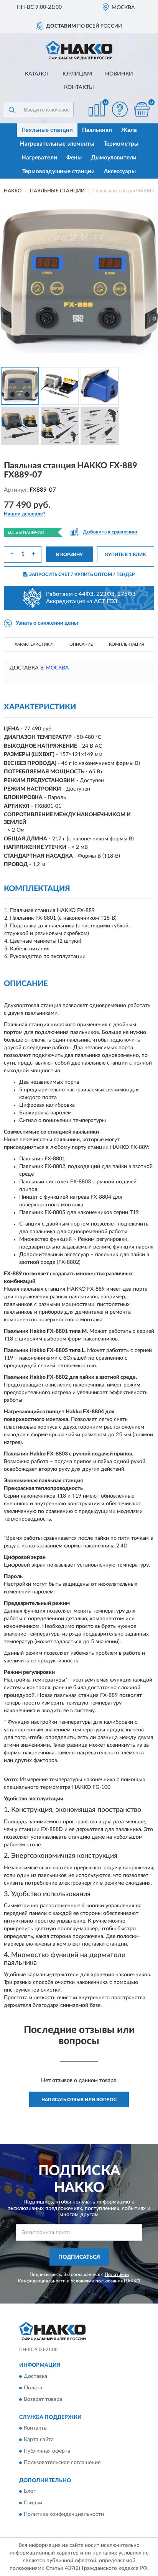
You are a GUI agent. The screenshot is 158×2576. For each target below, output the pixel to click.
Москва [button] (57, 668)
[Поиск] (12, 110)
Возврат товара (43, 2399)
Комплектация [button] (127, 644)
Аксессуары (120, 171)
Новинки (119, 74)
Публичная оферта (47, 2451)
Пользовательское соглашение (62, 2463)
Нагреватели (39, 158)
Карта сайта (39, 2440)
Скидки (33, 2503)
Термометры (121, 144)
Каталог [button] (37, 74)
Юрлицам (77, 74)
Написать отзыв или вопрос (79, 2100)
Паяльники (97, 130)
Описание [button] (81, 644)
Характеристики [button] (34, 644)
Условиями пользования (97, 2281)
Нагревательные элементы (57, 144)
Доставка (35, 2376)
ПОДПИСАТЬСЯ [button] (79, 2257)
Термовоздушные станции (58, 171)
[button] (120, 109)
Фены (74, 158)
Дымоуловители (114, 158)
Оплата (33, 2388)
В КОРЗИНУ (69, 555)
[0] (142, 109)
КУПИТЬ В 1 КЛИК (125, 555)
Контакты (79, 87)
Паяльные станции (47, 130)
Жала (129, 130)
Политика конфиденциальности (64, 2515)
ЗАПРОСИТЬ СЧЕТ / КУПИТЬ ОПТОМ (82, 574)
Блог (30, 2492)
